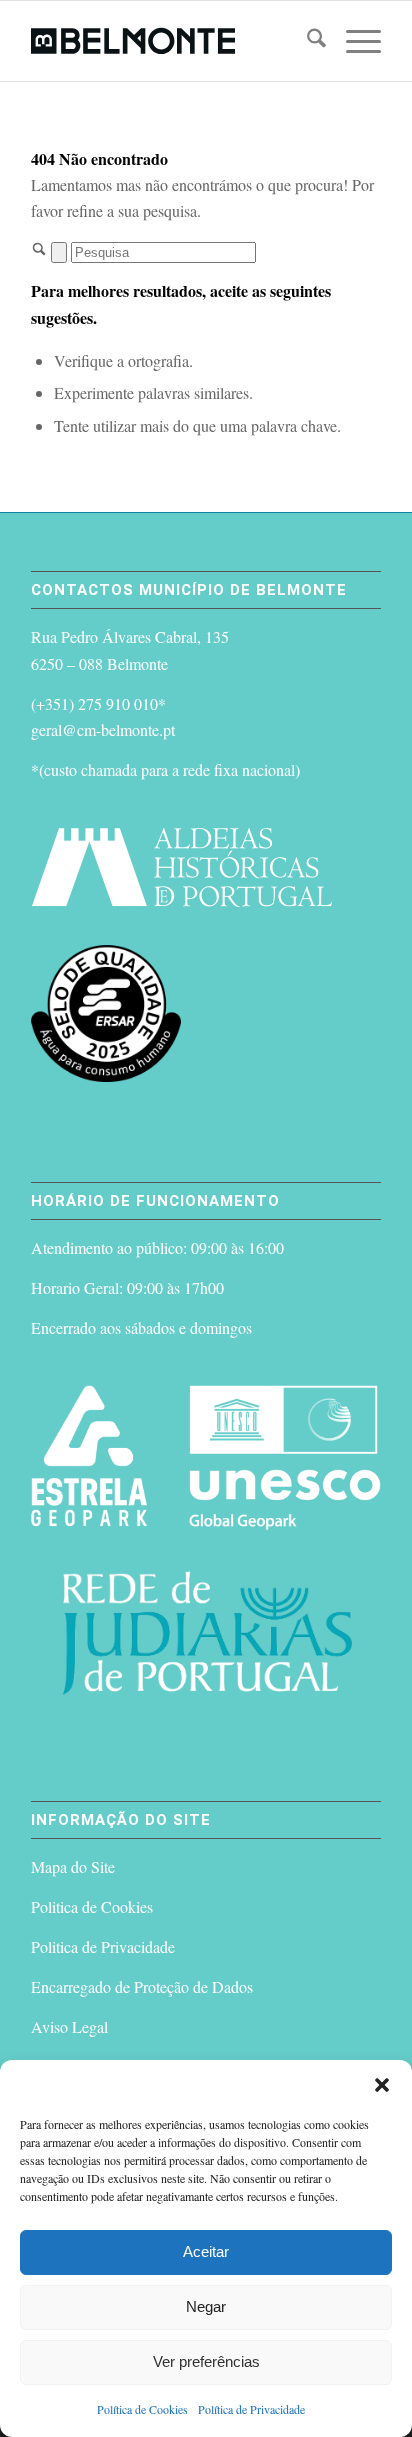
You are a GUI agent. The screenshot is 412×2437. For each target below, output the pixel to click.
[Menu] (353, 41)
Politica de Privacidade (103, 1946)
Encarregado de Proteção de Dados (142, 1986)
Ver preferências (206, 2361)
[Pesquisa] (306, 41)
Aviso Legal (69, 2026)
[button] (382, 2085)
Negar (206, 2306)
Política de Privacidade (251, 2409)
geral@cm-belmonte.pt (103, 729)
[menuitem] (306, 41)
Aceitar (206, 2251)
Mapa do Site (73, 1866)
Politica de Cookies (92, 1906)
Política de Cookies (142, 2409)
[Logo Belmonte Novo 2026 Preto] (171, 41)
